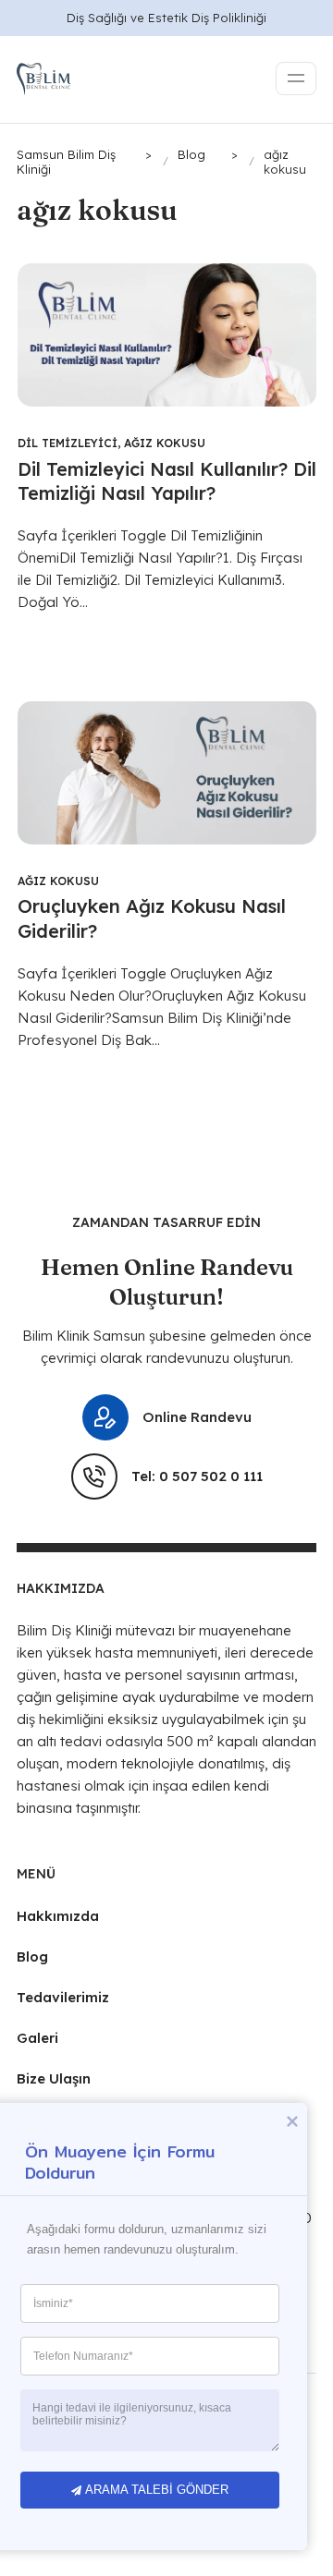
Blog (32, 1956)
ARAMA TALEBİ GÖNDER (157, 2490)
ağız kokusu (165, 443)
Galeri (37, 2038)
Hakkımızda (58, 1916)
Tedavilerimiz (63, 1997)
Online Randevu (197, 1417)
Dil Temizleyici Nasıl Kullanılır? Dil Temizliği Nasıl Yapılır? (167, 481)
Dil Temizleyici (68, 443)
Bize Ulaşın (54, 2078)
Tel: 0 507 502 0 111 (197, 1476)
